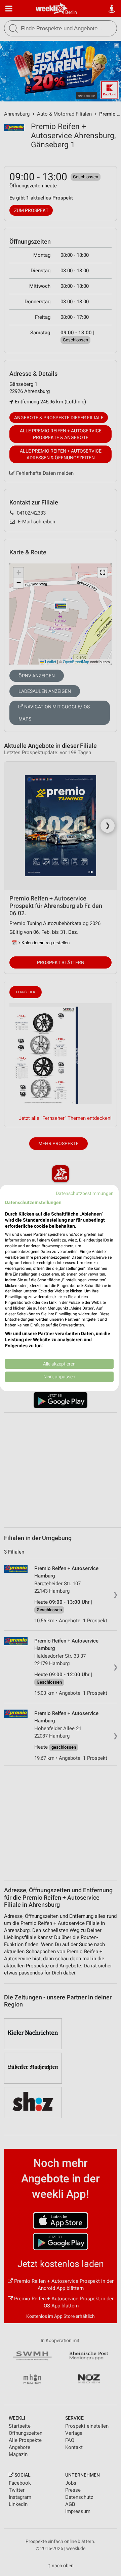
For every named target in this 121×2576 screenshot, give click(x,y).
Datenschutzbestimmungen (85, 1193)
